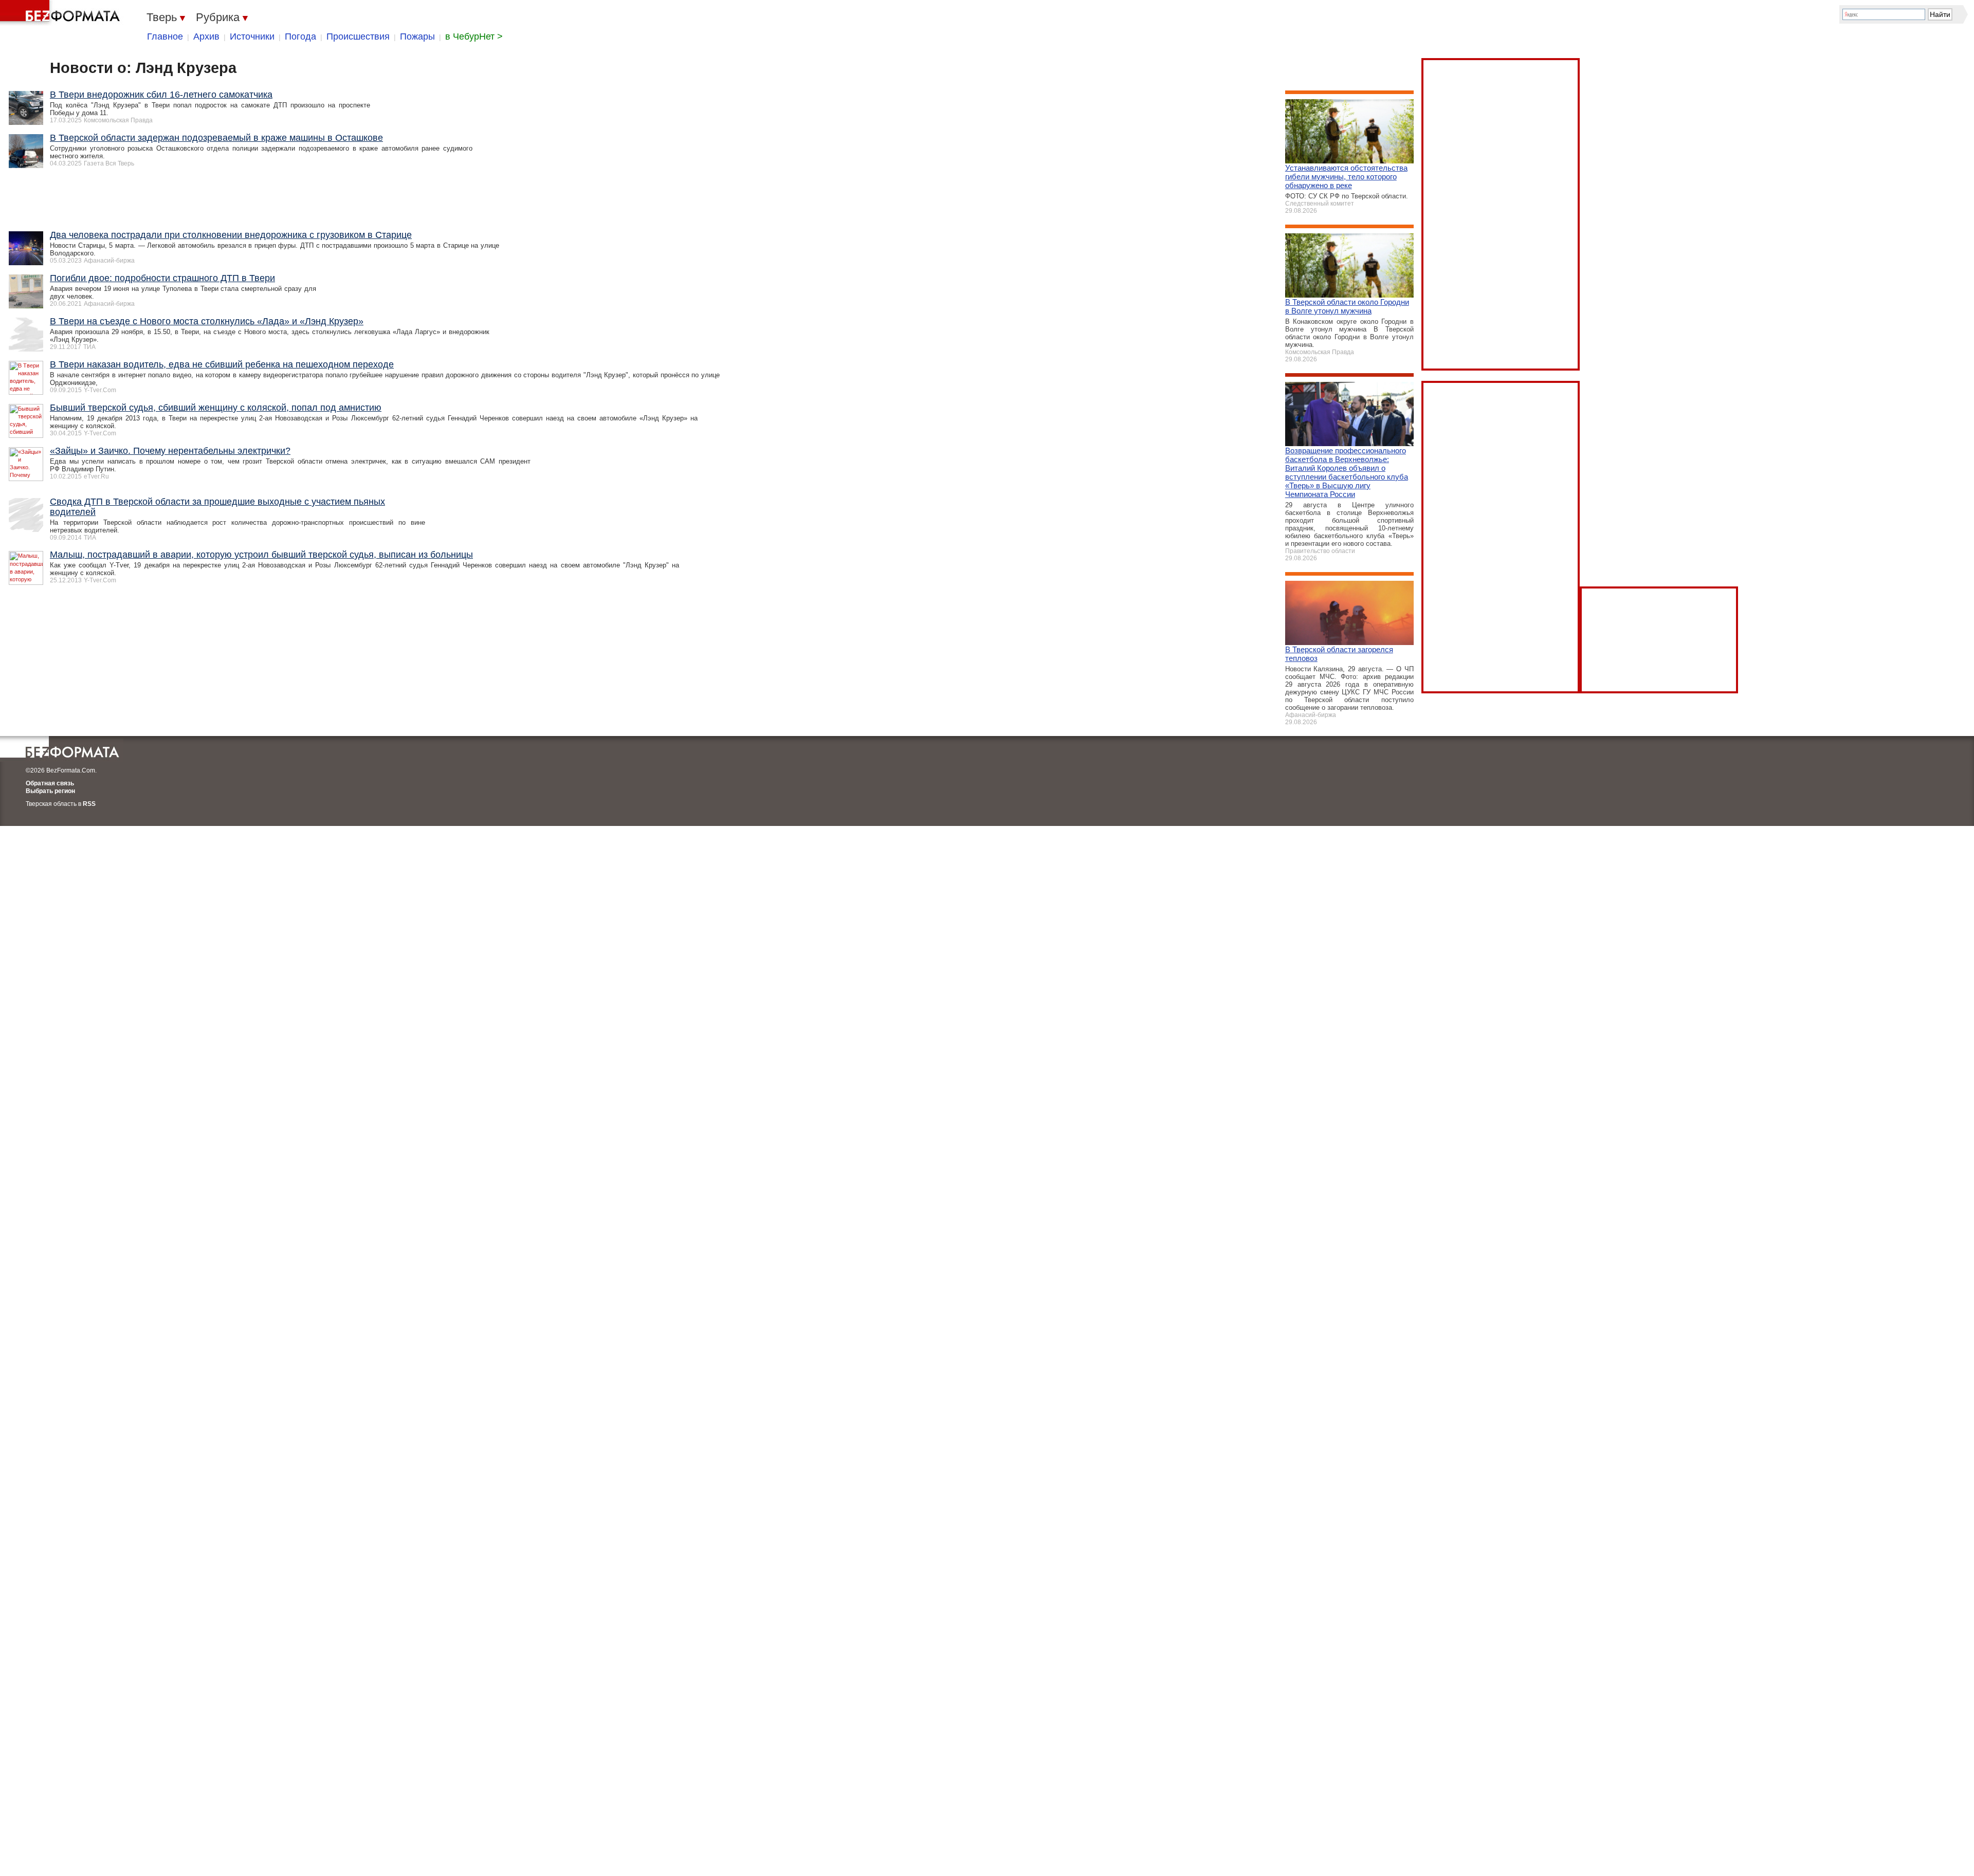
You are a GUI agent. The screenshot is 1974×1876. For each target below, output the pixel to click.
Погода (300, 36)
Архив (206, 36)
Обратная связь (50, 783)
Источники (252, 36)
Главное (165, 36)
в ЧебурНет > (474, 36)
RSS (89, 804)
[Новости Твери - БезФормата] (62, 13)
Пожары (417, 36)
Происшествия (358, 36)
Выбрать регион (50, 791)
